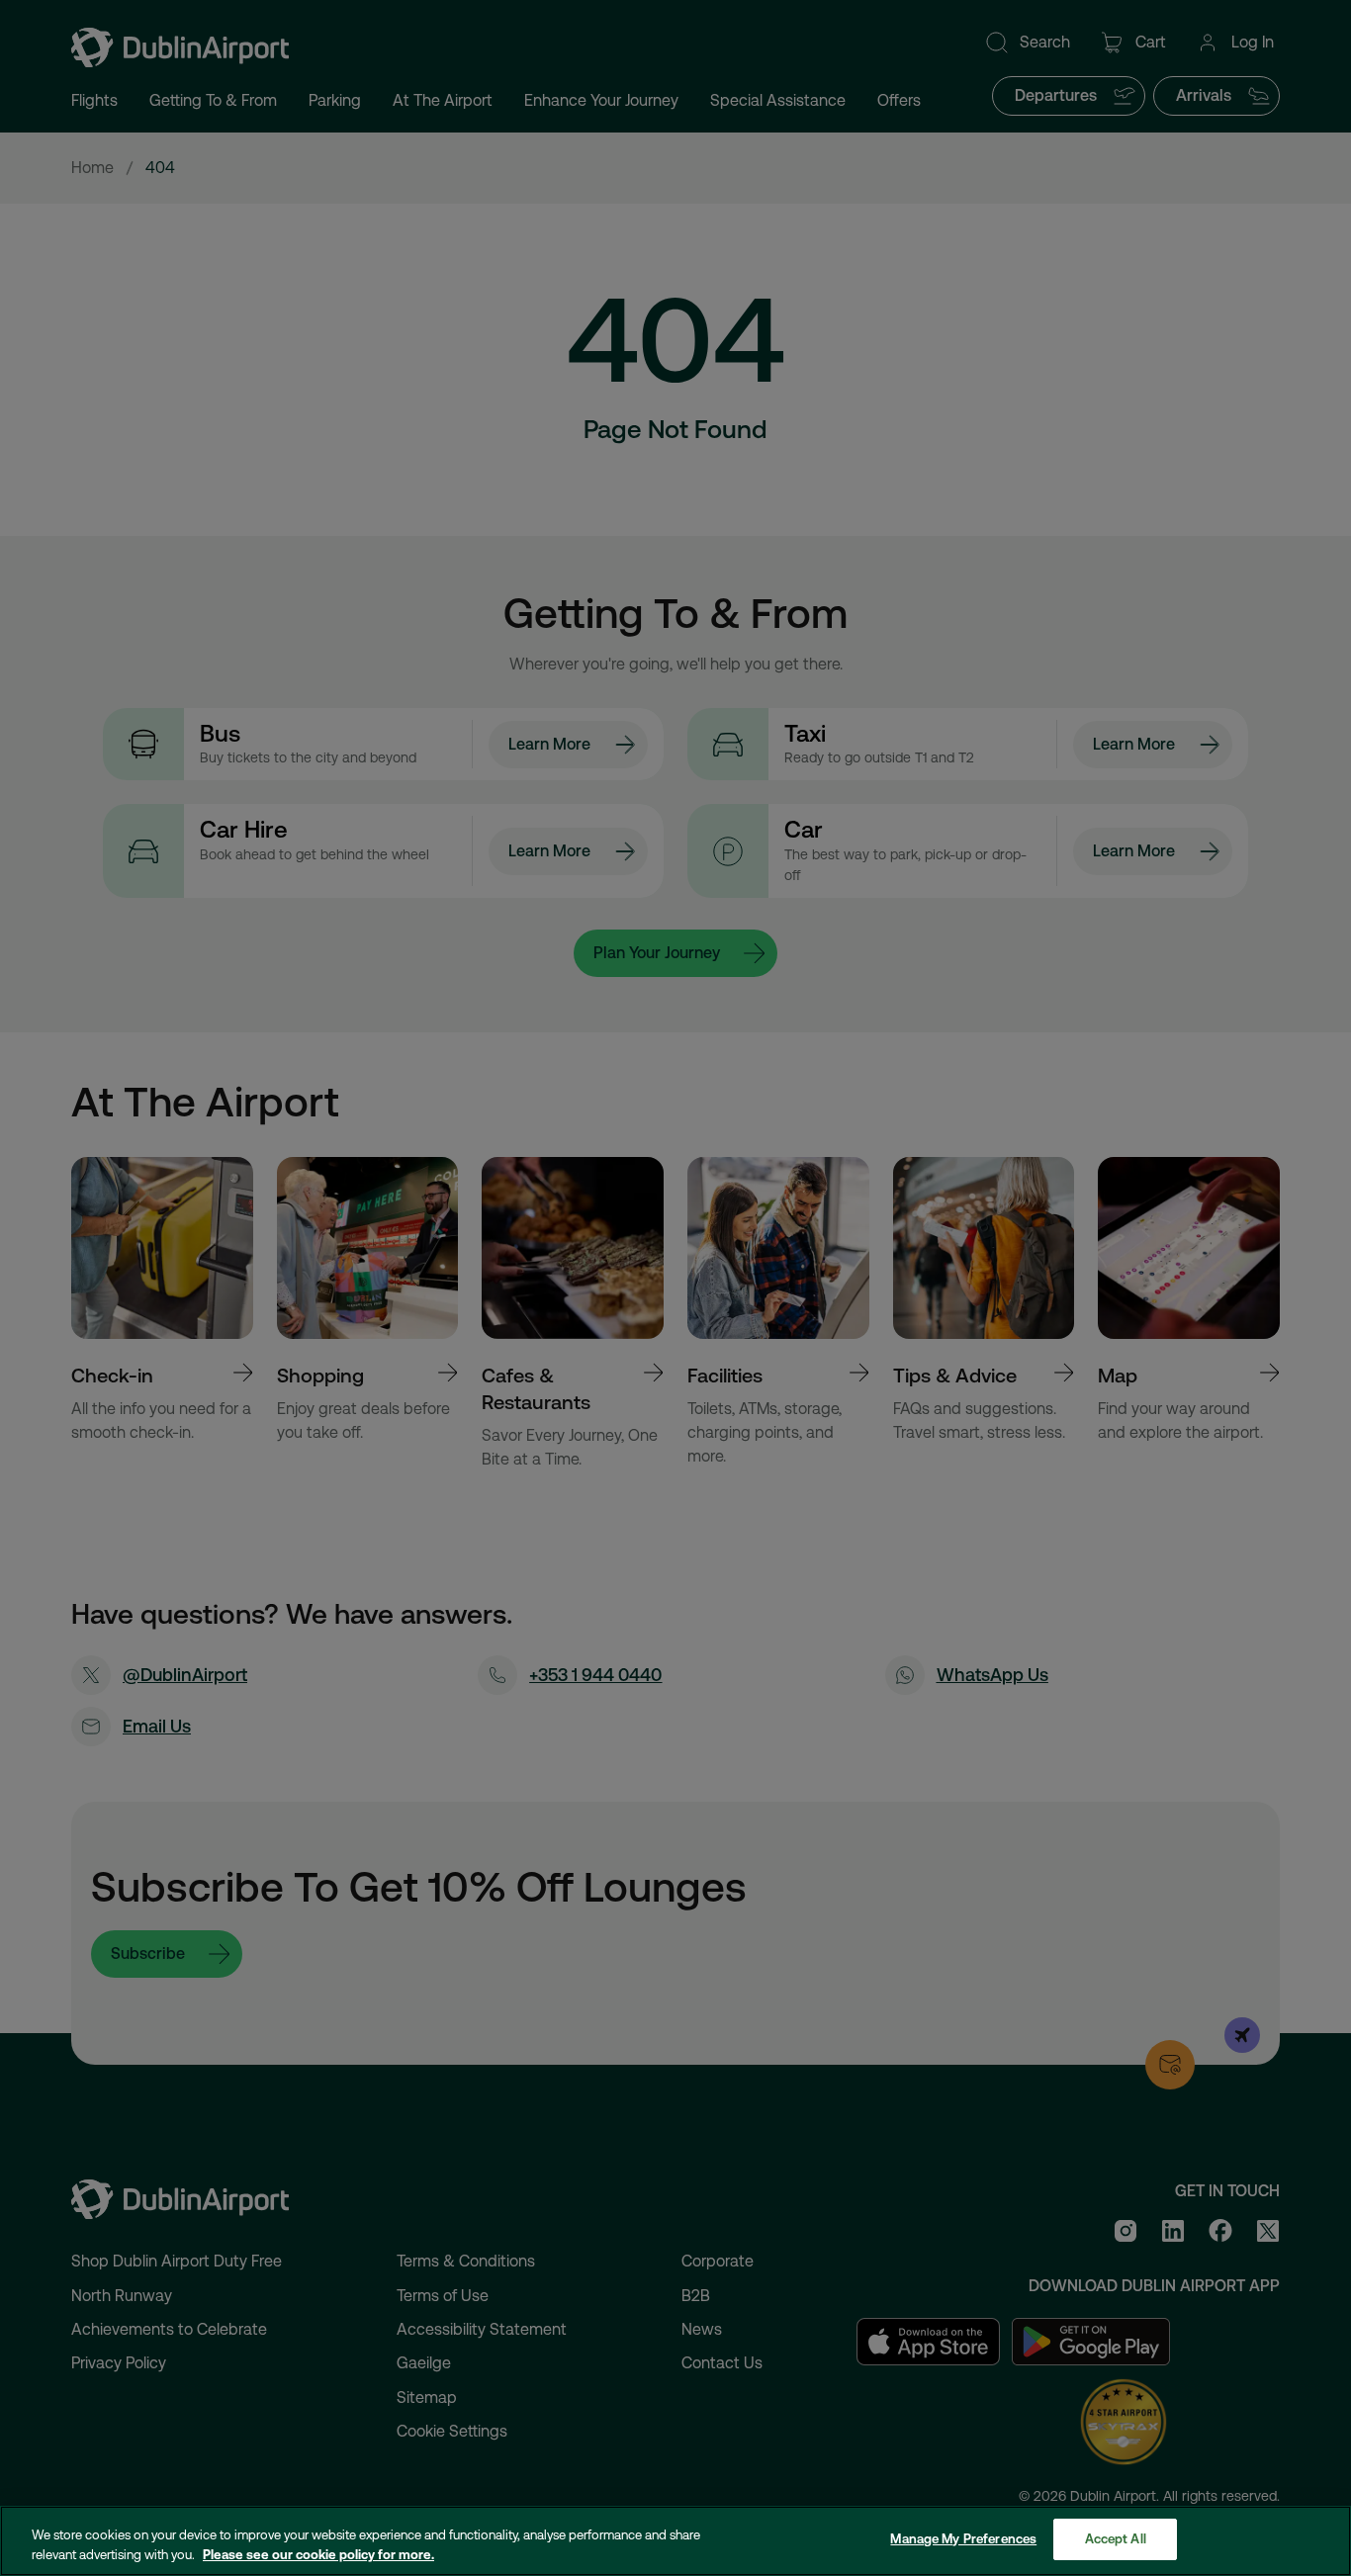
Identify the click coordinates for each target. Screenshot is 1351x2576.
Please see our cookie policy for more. (318, 2555)
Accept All (1116, 2539)
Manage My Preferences (963, 2539)
